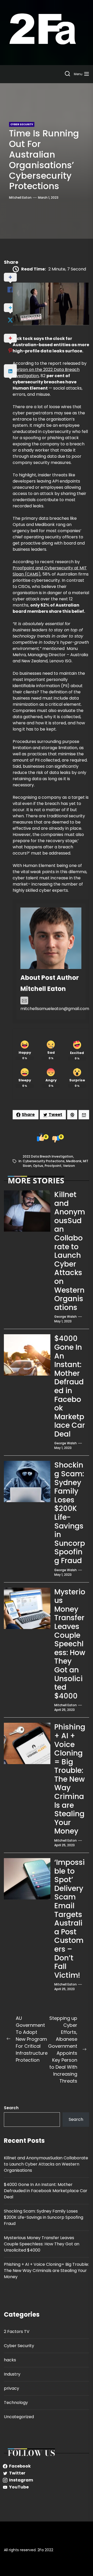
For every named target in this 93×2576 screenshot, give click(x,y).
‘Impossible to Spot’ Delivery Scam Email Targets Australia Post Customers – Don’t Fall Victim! (69, 1919)
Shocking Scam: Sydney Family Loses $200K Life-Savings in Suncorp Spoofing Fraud (70, 1513)
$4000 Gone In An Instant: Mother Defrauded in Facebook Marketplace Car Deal (70, 1386)
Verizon (69, 1166)
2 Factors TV (17, 2331)
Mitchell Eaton (20, 197)
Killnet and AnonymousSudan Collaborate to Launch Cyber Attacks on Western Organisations (70, 1251)
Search (11, 2108)
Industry (12, 2374)
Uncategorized (19, 2417)
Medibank (74, 1161)
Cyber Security (19, 2346)
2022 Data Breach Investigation (48, 1156)
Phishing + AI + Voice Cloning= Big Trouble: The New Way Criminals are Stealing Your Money (70, 1779)
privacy (11, 2388)
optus (38, 1166)
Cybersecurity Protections (44, 1161)
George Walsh (65, 1317)
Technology (16, 2403)
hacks (10, 2360)
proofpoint (53, 1166)
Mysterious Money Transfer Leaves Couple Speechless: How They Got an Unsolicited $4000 (70, 1644)
